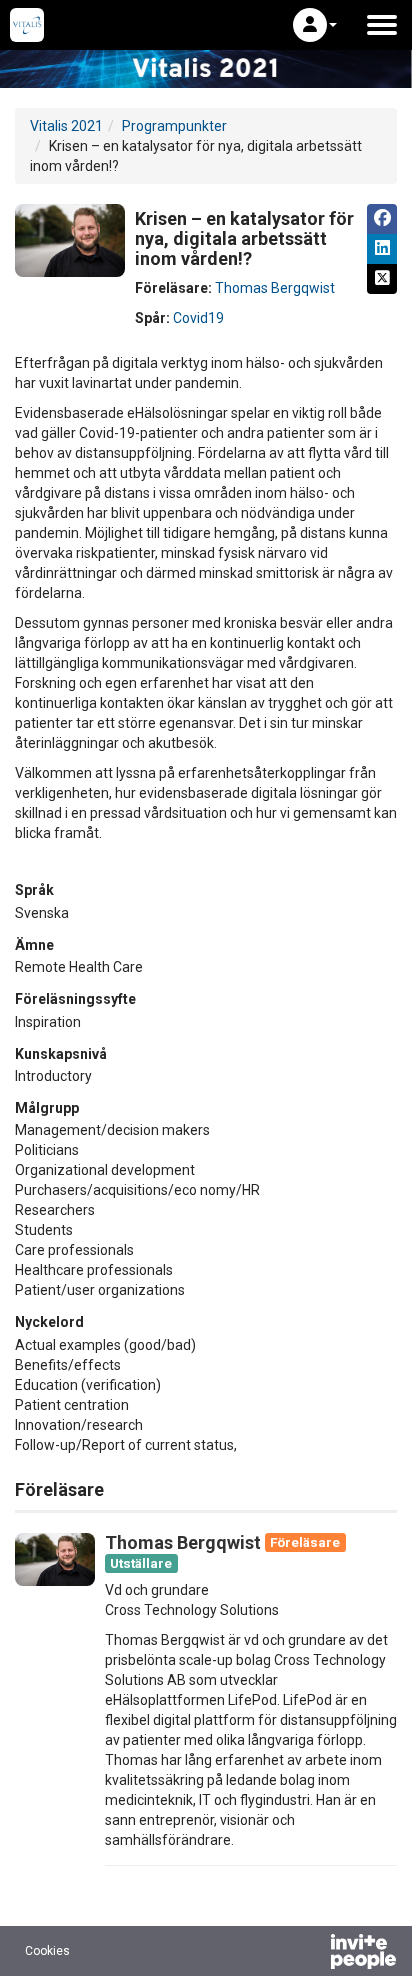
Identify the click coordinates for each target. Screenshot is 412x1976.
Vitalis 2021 (66, 126)
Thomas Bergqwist (275, 288)
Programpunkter (174, 126)
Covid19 (198, 318)
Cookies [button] (47, 1951)
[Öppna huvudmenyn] (382, 25)
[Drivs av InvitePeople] (311, 1954)
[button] (315, 25)
